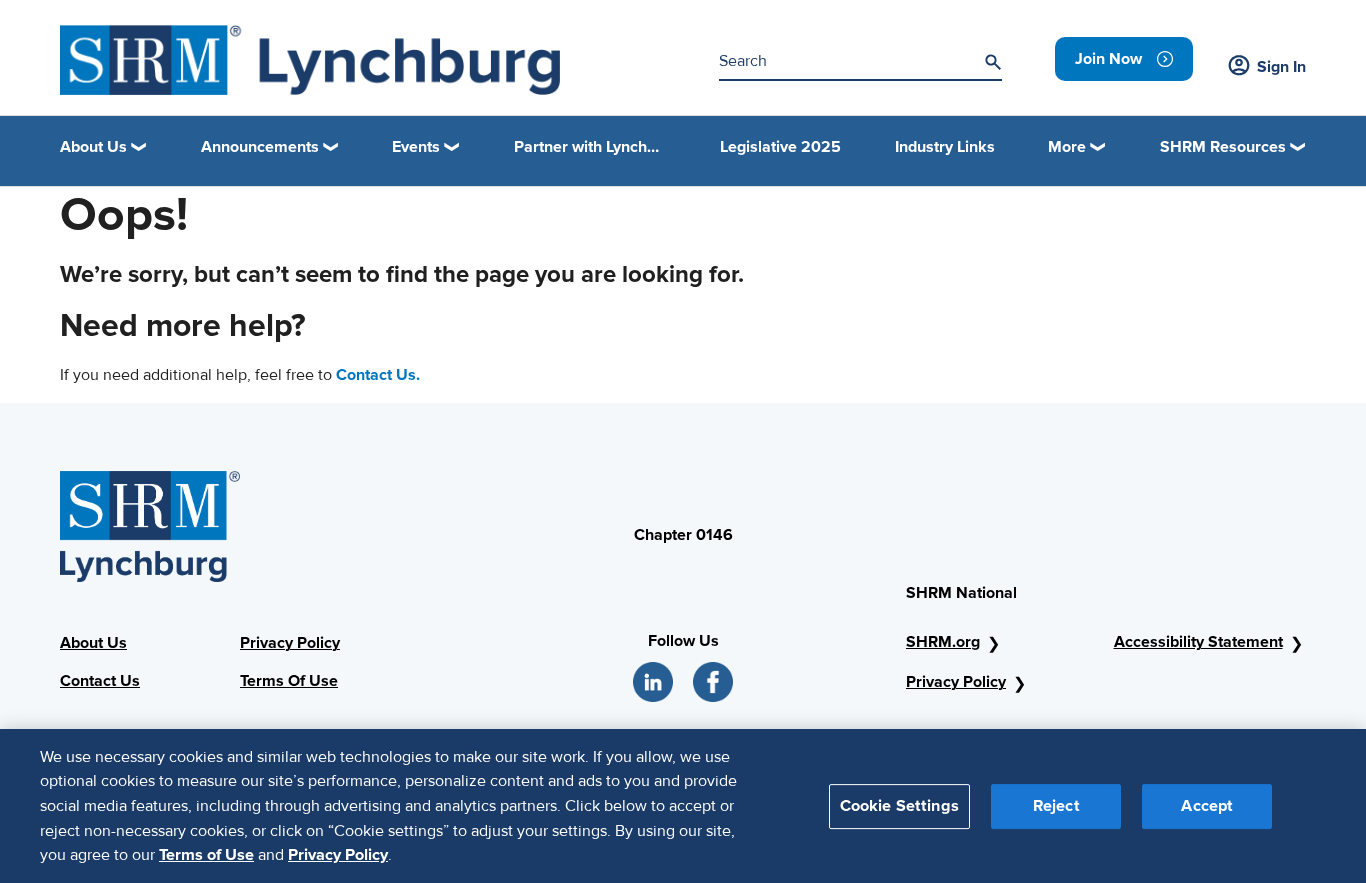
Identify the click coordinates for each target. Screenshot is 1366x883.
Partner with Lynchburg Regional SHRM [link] (590, 147)
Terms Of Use (289, 681)
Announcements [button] (260, 147)
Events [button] (416, 147)
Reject (1056, 805)
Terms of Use (206, 854)
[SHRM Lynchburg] (310, 60)
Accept (1207, 805)
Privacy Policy (290, 643)
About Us (93, 643)
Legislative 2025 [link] (780, 147)
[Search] (993, 62)
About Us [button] (93, 147)
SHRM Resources (1223, 147)
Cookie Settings (899, 805)
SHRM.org (943, 642)
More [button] (1067, 147)
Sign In (1281, 67)
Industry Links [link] (945, 147)
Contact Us (100, 681)
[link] (1124, 59)
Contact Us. (378, 375)
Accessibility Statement (1198, 642)
